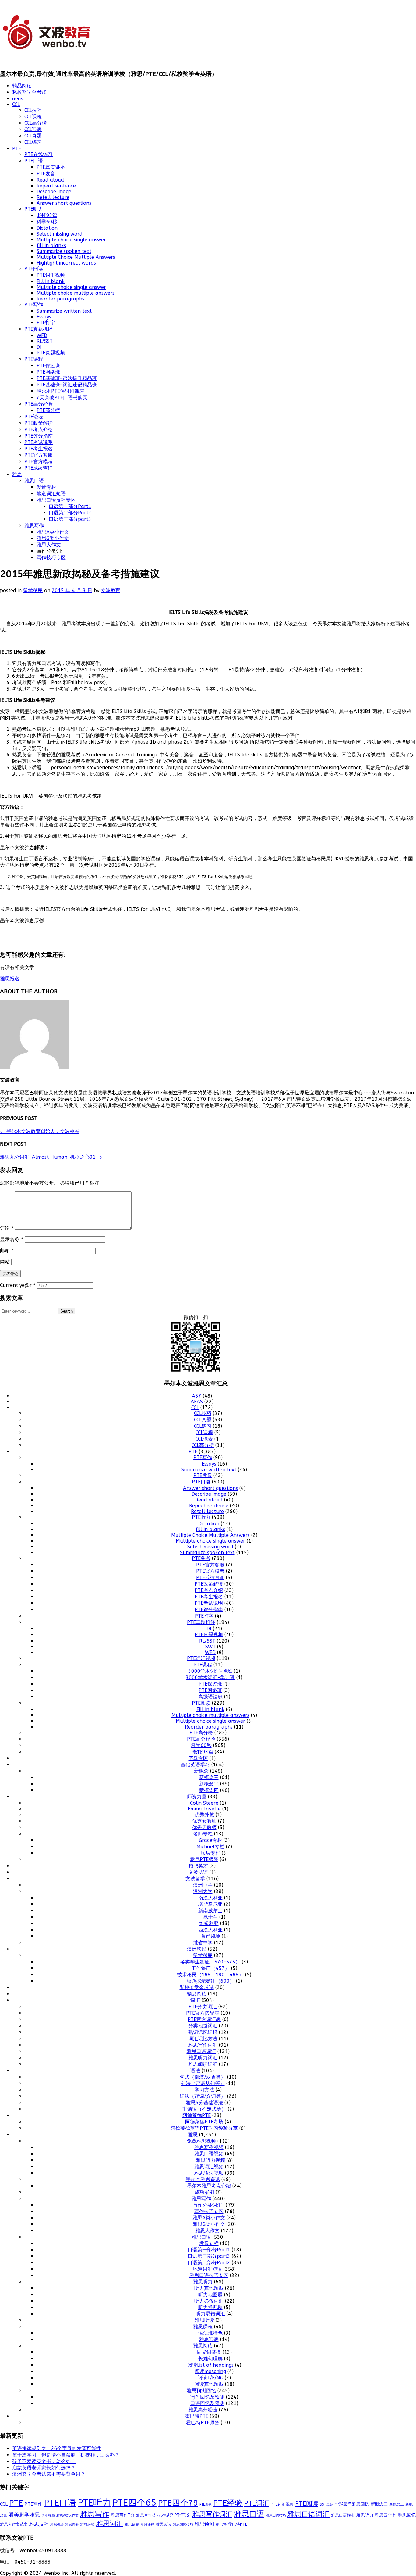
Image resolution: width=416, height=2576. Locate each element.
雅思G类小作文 (53, 538)
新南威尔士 (210, 1911)
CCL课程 (33, 117)
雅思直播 (72, 2525)
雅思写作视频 (209, 2147)
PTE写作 (34, 305)
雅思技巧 (39, 2524)
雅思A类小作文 (53, 532)
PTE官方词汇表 (204, 2019)
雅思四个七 (386, 2515)
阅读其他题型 (209, 2384)
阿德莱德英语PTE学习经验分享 (204, 2128)
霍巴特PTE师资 (203, 2423)
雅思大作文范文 (14, 2524)
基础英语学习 (195, 1765)
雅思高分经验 (203, 2410)
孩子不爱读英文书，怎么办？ (44, 2461)
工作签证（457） (210, 1968)
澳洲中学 (203, 1885)
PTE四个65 (134, 2503)
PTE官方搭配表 (203, 2013)
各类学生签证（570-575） (210, 1962)
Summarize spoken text (64, 251)
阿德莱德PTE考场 (204, 2122)
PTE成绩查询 (39, 468)
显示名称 (12, 1239)
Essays (44, 317)
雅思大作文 (49, 545)
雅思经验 (87, 2524)
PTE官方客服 (39, 455)
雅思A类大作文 (67, 2516)
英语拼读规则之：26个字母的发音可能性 (57, 2448)
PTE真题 (206, 2505)
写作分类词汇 (207, 2205)
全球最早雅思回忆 (352, 2504)
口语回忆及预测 (207, 2403)
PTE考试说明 (39, 442)
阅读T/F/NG (210, 2378)
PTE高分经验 (39, 404)
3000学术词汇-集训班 (210, 1677)
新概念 (201, 1771)
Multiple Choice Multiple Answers (76, 257)
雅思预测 (204, 2524)
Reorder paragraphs (60, 299)
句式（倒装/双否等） (203, 2077)
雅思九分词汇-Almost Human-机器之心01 (51, 1157)
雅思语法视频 (209, 2173)
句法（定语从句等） (203, 2083)
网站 (5, 1262)
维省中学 (203, 1943)
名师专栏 (203, 1834)
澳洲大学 (203, 1891)
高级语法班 (210, 1697)
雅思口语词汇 (201, 2051)
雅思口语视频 (209, 2154)
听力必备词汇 (209, 2301)
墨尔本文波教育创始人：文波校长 (40, 1131)
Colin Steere (204, 1803)
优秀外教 (204, 1815)
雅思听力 (203, 2282)
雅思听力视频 (210, 2160)
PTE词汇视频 (51, 275)
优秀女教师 (204, 1821)
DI (39, 347)
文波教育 (111, 590)
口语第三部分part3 (70, 519)
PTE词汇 (257, 2503)
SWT (210, 1647)
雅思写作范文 (176, 2515)
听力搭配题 (210, 2307)
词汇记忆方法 (203, 2039)
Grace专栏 (210, 1840)
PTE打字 (46, 323)
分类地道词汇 (203, 2026)
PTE (17, 149)
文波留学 (195, 1879)
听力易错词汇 (210, 2314)
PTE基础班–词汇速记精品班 (67, 385)
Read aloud (50, 180)
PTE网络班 (48, 372)
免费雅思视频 (201, 2141)
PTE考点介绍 (39, 430)
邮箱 (7, 1251)
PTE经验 (228, 2503)
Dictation (47, 228)
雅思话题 (132, 2524)
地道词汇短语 (51, 494)
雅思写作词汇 (203, 2045)
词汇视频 (48, 2516)
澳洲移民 (197, 1949)
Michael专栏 (210, 1847)
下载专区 (198, 1758)
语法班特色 (210, 2333)
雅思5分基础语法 (204, 2103)
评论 (7, 1228)
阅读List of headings (210, 2365)
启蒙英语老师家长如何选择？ (44, 2468)
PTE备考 (201, 1558)
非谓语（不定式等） (204, 2109)
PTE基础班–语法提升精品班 (67, 378)
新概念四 (209, 1790)
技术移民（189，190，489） (210, 1975)
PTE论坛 (34, 417)
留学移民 (33, 590)
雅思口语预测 (343, 2515)
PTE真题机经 (39, 329)
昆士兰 (210, 1917)
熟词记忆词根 (203, 2032)
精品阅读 (22, 86)
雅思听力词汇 (203, 2058)
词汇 (195, 2000)
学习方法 (204, 2090)
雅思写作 (34, 526)
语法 (195, 2071)
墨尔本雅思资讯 (203, 2179)
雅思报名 (10, 979)
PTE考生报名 (39, 449)
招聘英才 (198, 1866)
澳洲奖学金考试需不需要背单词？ (49, 2474)
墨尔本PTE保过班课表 (60, 391)
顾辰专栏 (210, 1853)
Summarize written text (64, 311)
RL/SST (45, 341)
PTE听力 (34, 209)
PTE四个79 (178, 2503)
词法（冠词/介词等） (203, 2096)
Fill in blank (51, 281)
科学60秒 (47, 222)
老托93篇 (47, 215)
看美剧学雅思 (24, 2515)
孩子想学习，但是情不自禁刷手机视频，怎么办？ (66, 2455)
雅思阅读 (203, 2346)
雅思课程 (203, 2327)
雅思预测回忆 (201, 2391)
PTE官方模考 (39, 462)
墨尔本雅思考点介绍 (209, 2186)
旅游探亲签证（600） (210, 1981)
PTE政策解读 (39, 423)
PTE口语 (34, 161)
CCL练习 (33, 142)
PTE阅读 (34, 269)
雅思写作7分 (123, 2515)
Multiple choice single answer (71, 240)
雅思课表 (209, 2339)
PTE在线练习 (39, 154)
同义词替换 (209, 2352)
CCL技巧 (33, 110)
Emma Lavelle (204, 1809)
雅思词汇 (110, 2524)
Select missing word (60, 234)
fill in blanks (51, 245)
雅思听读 (204, 2320)
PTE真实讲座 (51, 167)
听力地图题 (210, 2295)
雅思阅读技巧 (183, 2525)
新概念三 (209, 1777)
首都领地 (210, 1936)
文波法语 (198, 1872)
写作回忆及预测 (207, 2397)
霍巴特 (221, 2524)
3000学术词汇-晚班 (210, 1671)
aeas (18, 99)
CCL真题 (33, 136)
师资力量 (197, 1797)
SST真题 (327, 2504)
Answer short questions (64, 203)
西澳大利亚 (210, 1930)
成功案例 (204, 2192)
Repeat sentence (56, 186)
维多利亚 (209, 1923)
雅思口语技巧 (276, 2515)
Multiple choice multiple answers (76, 293)
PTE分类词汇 (203, 2007)
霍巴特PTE (197, 2416)
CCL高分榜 (35, 123)
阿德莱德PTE (197, 2115)
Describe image (54, 192)
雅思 (17, 474)
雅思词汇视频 (209, 2167)
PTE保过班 (48, 366)
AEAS (197, 1402)
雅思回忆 (407, 2515)
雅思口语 (34, 481)
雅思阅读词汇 (203, 2064)
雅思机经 (57, 2524)
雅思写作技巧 (148, 2515)
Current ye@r (18, 1285)
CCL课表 (33, 129)
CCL (16, 104)
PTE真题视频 (51, 353)
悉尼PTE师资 (204, 1859)
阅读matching (210, 2371)
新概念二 (209, 1784)
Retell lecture (53, 197)
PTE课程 (34, 359)
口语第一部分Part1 (70, 506)
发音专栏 (46, 487)
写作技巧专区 (51, 558)
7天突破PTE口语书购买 (62, 398)
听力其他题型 (209, 2288)
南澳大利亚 (210, 1898)
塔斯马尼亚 (210, 1904)
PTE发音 (46, 174)
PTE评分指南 (39, 436)
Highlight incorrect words (66, 263)
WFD (42, 335)
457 (197, 1396)
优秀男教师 (204, 1827)
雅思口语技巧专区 (56, 500)
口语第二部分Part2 (70, 513)
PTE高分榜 (48, 410)
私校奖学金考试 (29, 92)
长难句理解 (210, 2359)
